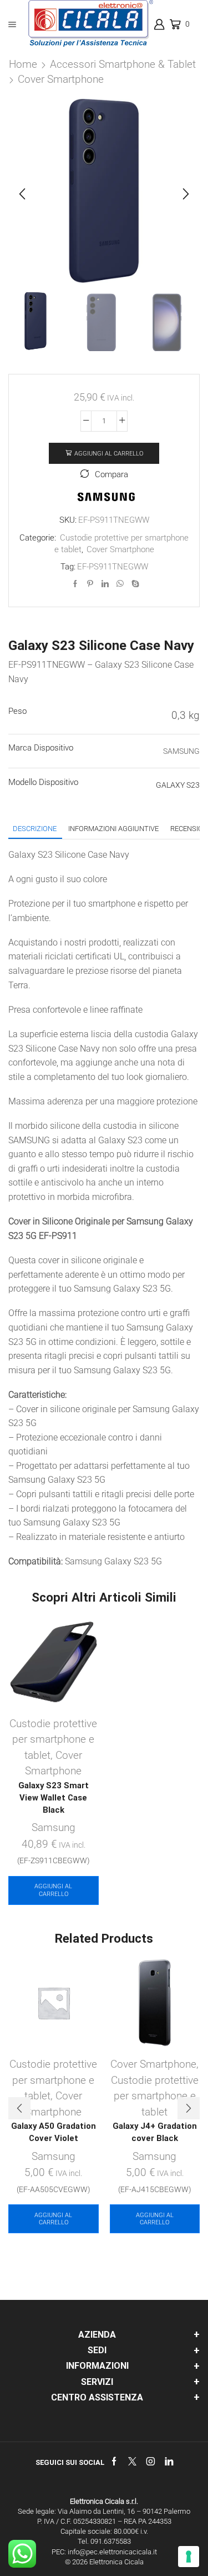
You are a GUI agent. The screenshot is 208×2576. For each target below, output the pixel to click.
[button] (22, 194)
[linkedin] (105, 584)
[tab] (35, 829)
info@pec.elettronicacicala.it (112, 2552)
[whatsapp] (120, 584)
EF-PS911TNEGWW (113, 567)
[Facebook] (75, 584)
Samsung (54, 1827)
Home (23, 64)
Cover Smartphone (61, 79)
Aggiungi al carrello (109, 454)
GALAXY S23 (178, 785)
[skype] (134, 584)
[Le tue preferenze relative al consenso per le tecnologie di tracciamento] (189, 2557)
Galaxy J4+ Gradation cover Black (155, 2132)
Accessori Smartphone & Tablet (123, 64)
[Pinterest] (90, 584)
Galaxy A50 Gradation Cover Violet (54, 2132)
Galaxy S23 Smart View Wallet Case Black (54, 1798)
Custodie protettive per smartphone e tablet (53, 1739)
